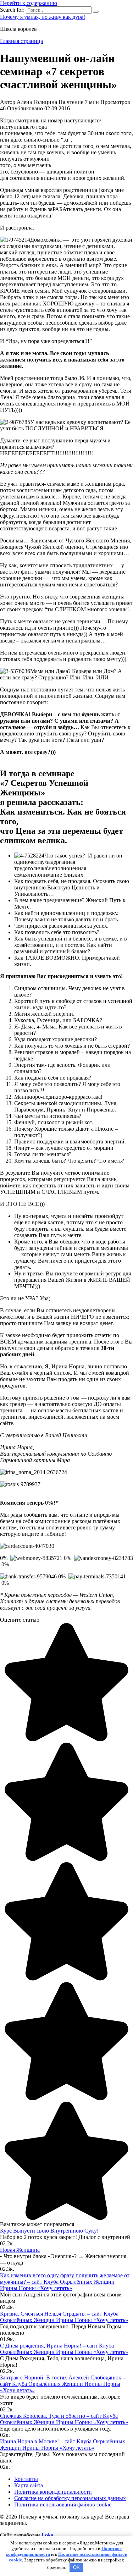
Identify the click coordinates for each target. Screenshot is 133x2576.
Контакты (26, 2479)
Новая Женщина (20, 2250)
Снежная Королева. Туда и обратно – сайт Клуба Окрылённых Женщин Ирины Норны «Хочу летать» (64, 2419)
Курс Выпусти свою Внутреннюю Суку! (49, 2231)
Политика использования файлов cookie (63, 2505)
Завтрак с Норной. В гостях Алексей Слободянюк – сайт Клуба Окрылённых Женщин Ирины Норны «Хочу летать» (63, 2384)
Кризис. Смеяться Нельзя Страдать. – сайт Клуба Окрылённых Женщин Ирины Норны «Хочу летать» (64, 2317)
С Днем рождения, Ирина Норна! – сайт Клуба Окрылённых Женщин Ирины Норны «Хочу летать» (64, 2349)
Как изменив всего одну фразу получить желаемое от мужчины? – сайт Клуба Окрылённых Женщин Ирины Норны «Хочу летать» (65, 2282)
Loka (47, 2535)
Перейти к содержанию (29, 3)
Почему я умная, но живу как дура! (43, 17)
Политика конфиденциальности (53, 2492)
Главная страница (21, 41)
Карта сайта (29, 2485)
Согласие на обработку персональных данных (70, 2498)
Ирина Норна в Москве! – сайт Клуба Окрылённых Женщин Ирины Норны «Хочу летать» (63, 2445)
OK (76, 2567)
